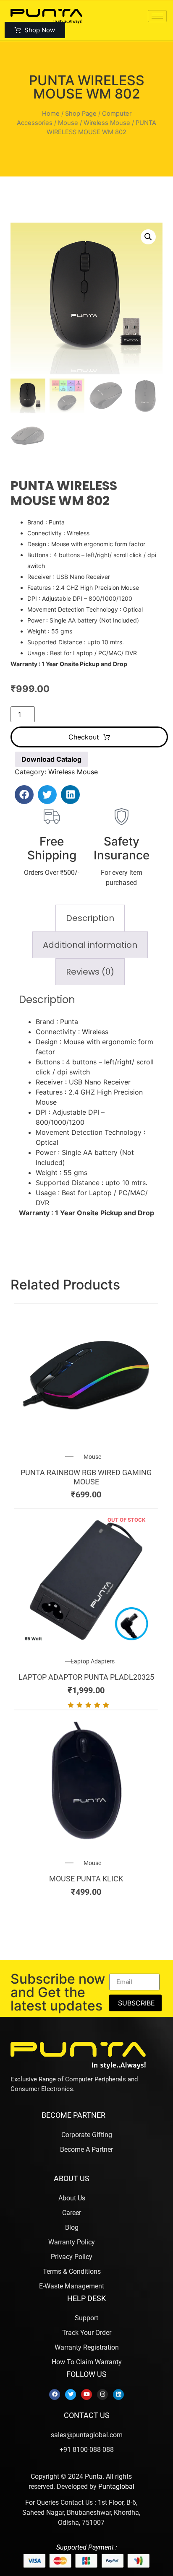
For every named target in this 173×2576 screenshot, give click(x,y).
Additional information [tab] (90, 945)
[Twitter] (71, 2394)
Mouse (68, 123)
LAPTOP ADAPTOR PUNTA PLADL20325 (86, 1677)
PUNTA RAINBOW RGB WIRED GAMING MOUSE (86, 1477)
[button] (148, 237)
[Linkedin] (118, 2394)
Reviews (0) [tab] (90, 972)
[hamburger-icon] (157, 16)
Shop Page (81, 114)
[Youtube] (86, 2394)
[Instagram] (102, 2394)
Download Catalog (51, 759)
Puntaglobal (116, 2487)
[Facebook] (55, 2394)
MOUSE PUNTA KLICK (86, 1879)
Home (51, 114)
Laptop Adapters (93, 1661)
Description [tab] (90, 918)
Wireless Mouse (107, 123)
